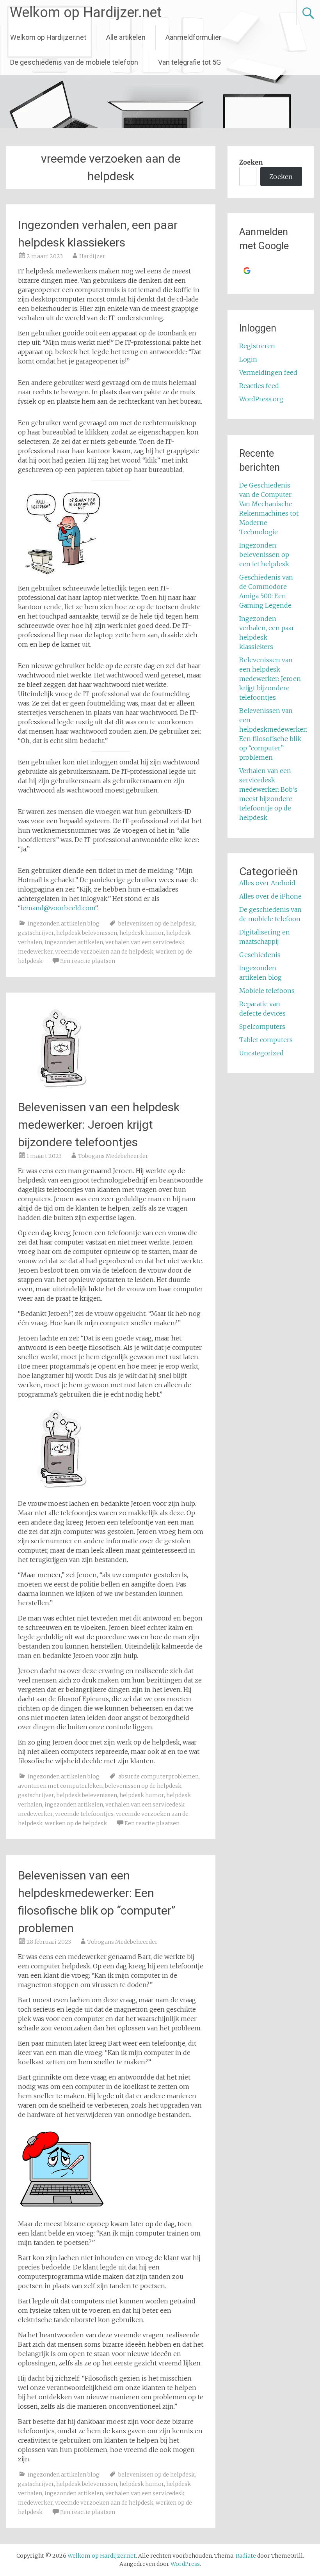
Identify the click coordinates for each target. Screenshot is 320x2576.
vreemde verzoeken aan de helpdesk (104, 952)
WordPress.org (261, 399)
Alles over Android (267, 883)
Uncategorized (261, 1053)
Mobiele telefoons (267, 991)
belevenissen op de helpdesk (156, 924)
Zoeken (251, 162)
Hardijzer (92, 256)
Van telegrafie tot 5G (189, 62)
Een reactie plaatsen (88, 961)
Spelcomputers (262, 1026)
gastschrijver (36, 933)
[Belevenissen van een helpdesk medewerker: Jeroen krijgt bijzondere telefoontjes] (62, 1090)
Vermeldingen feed (268, 372)
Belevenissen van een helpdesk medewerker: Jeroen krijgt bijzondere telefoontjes (99, 1125)
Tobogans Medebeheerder (113, 1156)
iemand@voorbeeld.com (58, 908)
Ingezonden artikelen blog (64, 924)
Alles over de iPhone (270, 896)
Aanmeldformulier (193, 37)
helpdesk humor (142, 933)
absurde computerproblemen (158, 1776)
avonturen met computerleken (60, 1786)
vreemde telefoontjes (84, 1814)
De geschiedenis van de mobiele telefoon (74, 62)
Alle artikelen (126, 37)
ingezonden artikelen (74, 942)
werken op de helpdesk (76, 1823)
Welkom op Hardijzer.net (86, 12)
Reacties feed (259, 386)
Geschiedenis (260, 955)
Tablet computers (266, 1040)
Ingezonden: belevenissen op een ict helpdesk (264, 555)
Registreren (257, 346)
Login (248, 359)
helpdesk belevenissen (87, 933)
